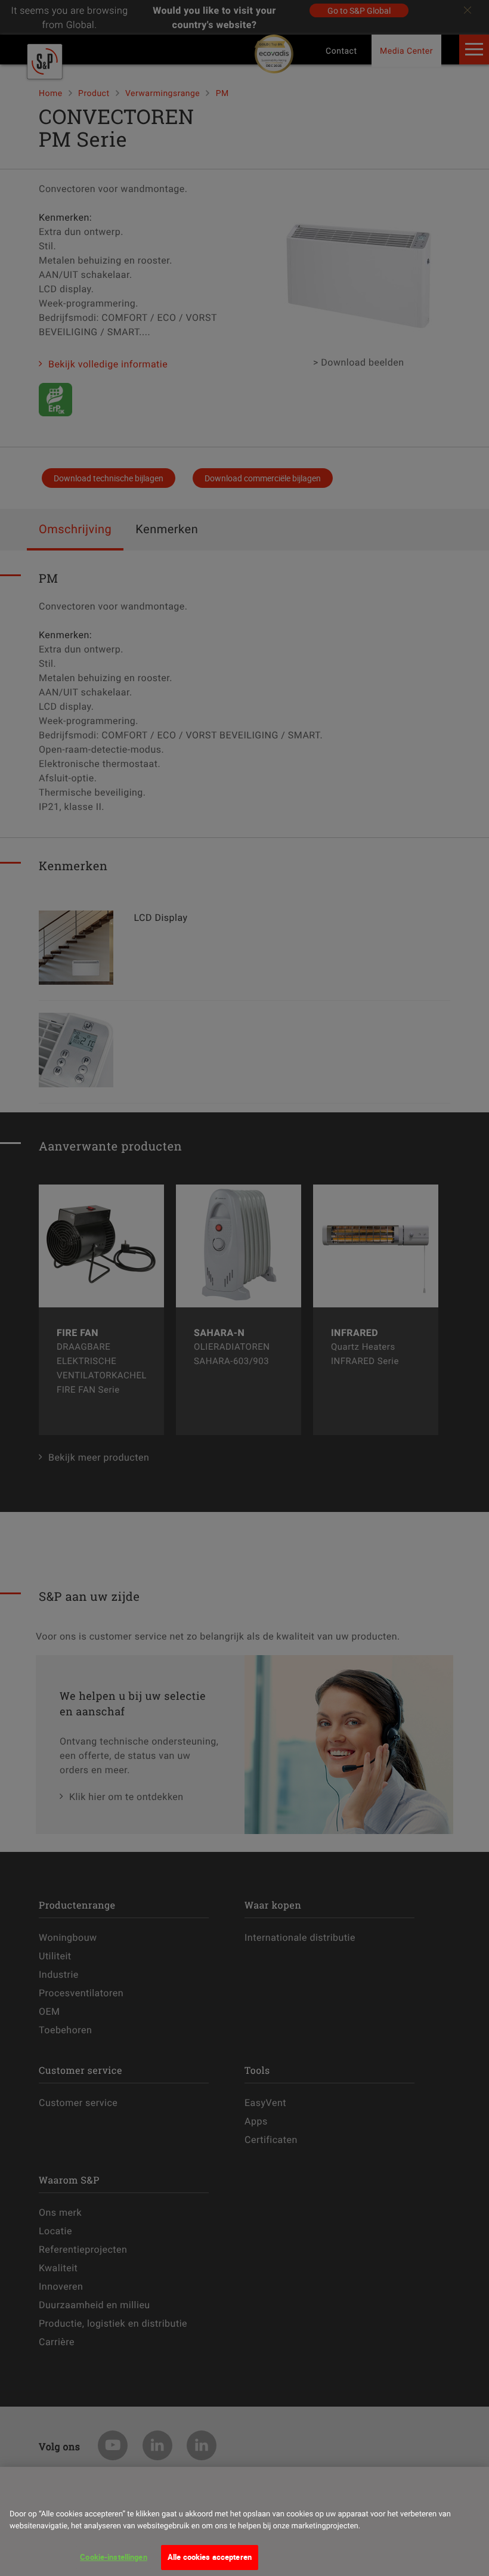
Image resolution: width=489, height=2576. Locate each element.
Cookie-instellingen (113, 2557)
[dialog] (244, 2521)
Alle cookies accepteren (210, 2557)
